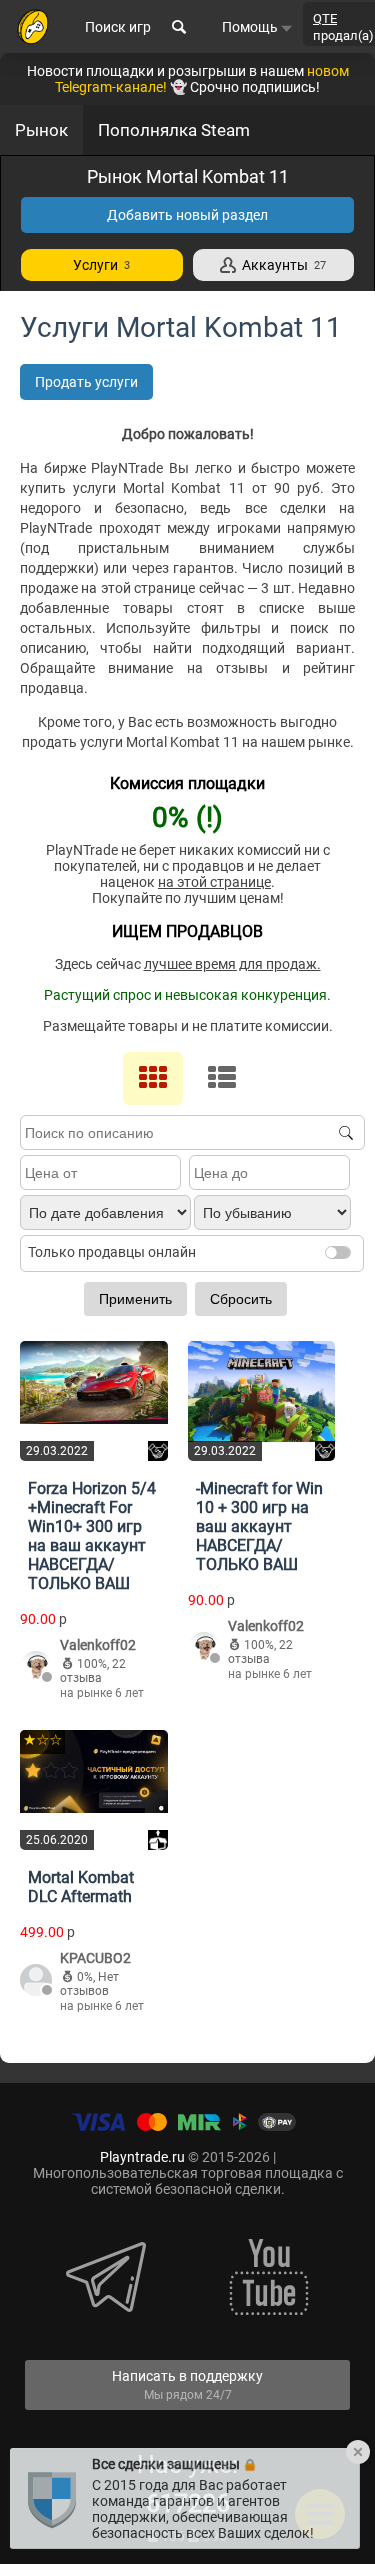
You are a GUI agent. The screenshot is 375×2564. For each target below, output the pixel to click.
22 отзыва (93, 1671)
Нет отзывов (89, 1984)
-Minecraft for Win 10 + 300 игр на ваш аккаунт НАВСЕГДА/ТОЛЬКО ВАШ (259, 1526)
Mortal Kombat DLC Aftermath (81, 1887)
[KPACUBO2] (36, 1981)
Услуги (101, 265)
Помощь (251, 27)
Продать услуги (86, 382)
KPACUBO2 (95, 1958)
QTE (325, 18)
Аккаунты (281, 265)
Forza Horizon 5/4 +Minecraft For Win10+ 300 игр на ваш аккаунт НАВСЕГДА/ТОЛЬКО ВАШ (92, 1536)
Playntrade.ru (142, 2157)
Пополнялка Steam (174, 130)
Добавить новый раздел (187, 215)
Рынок (41, 130)
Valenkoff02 (98, 1645)
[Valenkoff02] (36, 1668)
